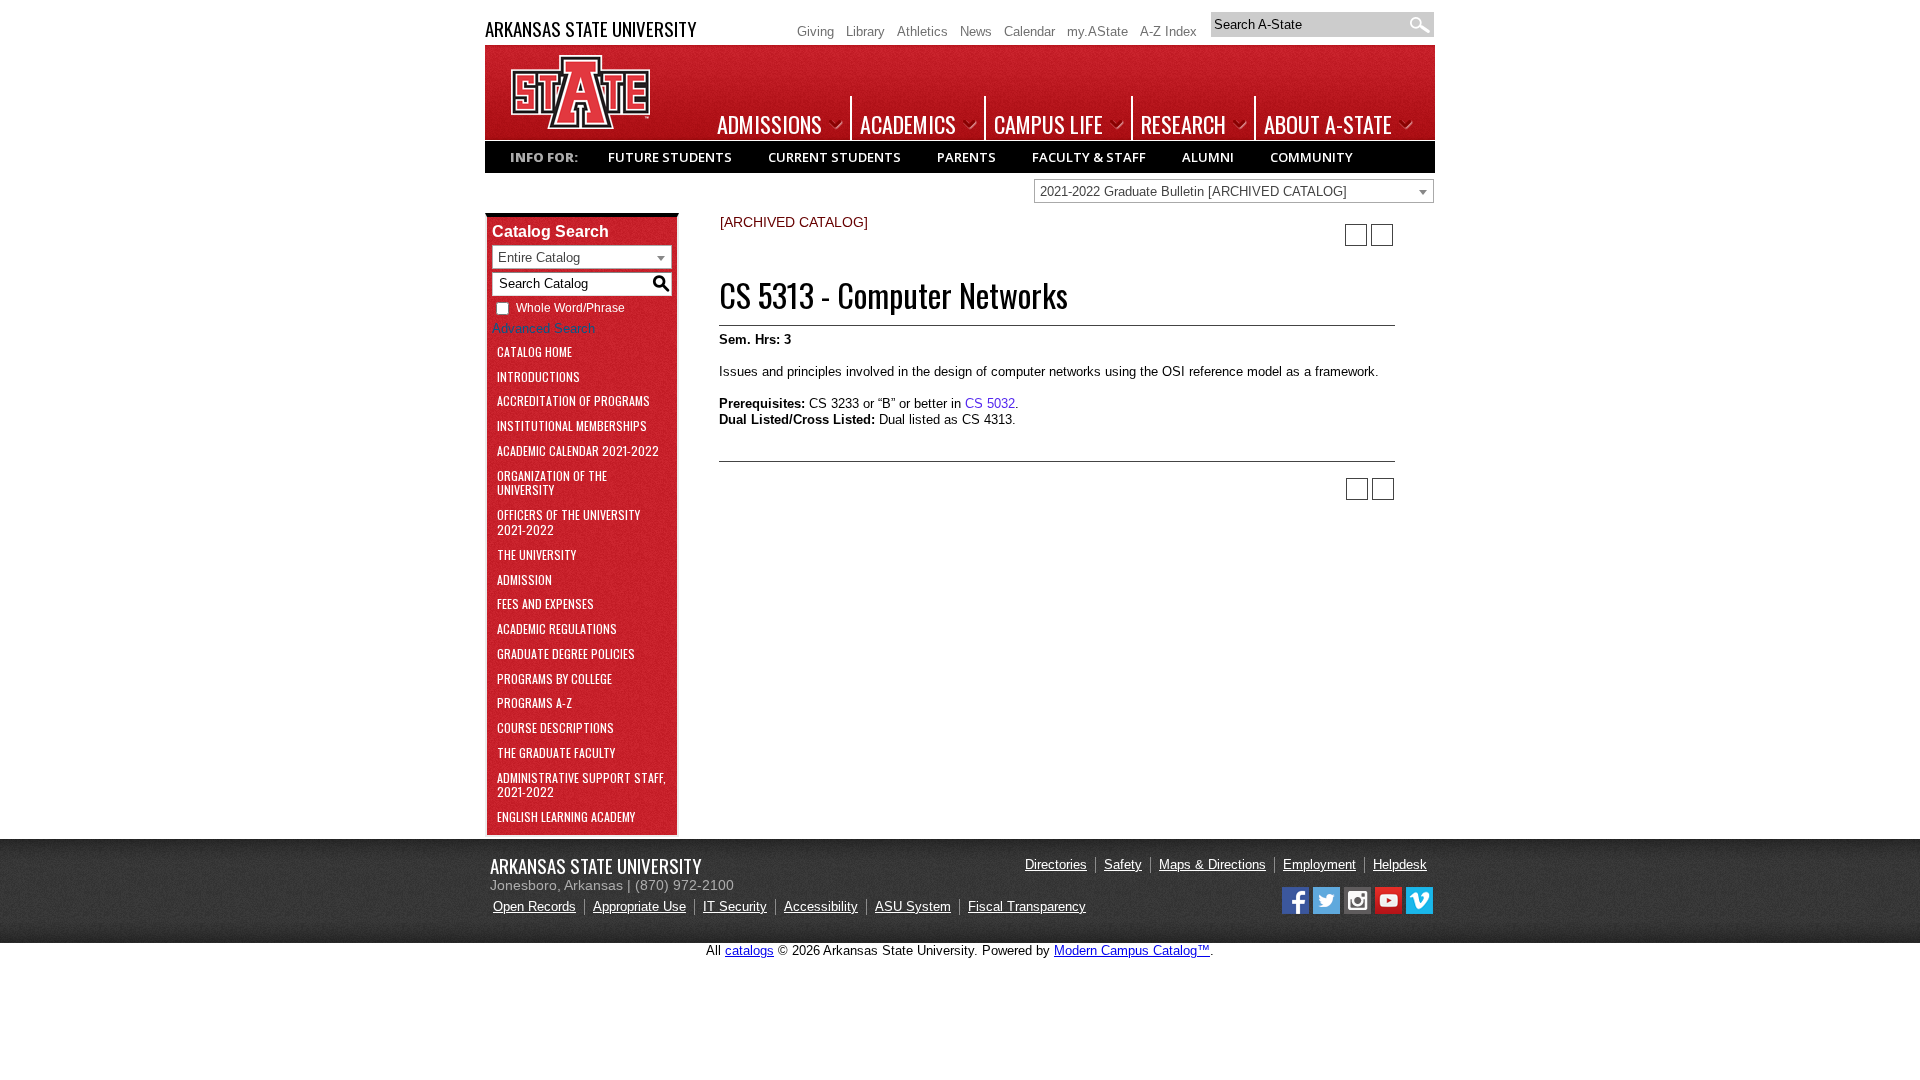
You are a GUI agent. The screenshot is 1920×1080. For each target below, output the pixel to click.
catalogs (749, 950)
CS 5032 (990, 403)
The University (536, 555)
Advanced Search (543, 328)
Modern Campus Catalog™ (1132, 950)
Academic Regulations (557, 629)
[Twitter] (1326, 909)
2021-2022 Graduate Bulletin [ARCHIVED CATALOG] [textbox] (1193, 191)
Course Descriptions (555, 728)
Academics (908, 124)
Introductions (538, 377)
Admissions (769, 124)
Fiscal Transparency (1027, 906)
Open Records (534, 906)
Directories (1056, 864)
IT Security (735, 906)
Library (865, 31)
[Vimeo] (1419, 909)
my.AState (1097, 31)
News (976, 31)
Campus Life (1048, 124)
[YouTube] (1388, 909)
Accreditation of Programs (573, 401)
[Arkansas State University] (580, 124)
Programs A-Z (534, 703)
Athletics (922, 31)
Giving (815, 31)
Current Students (834, 157)
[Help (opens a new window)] (1382, 235)
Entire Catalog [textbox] (539, 257)
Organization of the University (552, 484)
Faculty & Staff (1089, 157)
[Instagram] (1357, 909)
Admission (524, 580)
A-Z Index (1168, 31)
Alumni (1208, 157)
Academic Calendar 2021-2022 (578, 451)
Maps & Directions (1212, 864)
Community (1311, 157)
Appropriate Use (639, 906)
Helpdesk (1400, 864)
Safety (1123, 864)
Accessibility (821, 906)
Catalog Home (534, 352)
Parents (966, 157)
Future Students (670, 157)
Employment (1319, 864)
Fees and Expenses (545, 604)
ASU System (913, 906)
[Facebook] (1295, 909)
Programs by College (554, 679)
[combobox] (1234, 191)
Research (1183, 124)
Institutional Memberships (572, 426)
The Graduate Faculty (556, 753)
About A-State (1328, 124)
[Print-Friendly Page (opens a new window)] (1356, 235)
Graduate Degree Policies (566, 654)
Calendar (1029, 31)
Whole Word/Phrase (570, 308)
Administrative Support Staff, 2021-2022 (581, 786)
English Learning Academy (566, 817)
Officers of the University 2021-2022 (568, 523)
